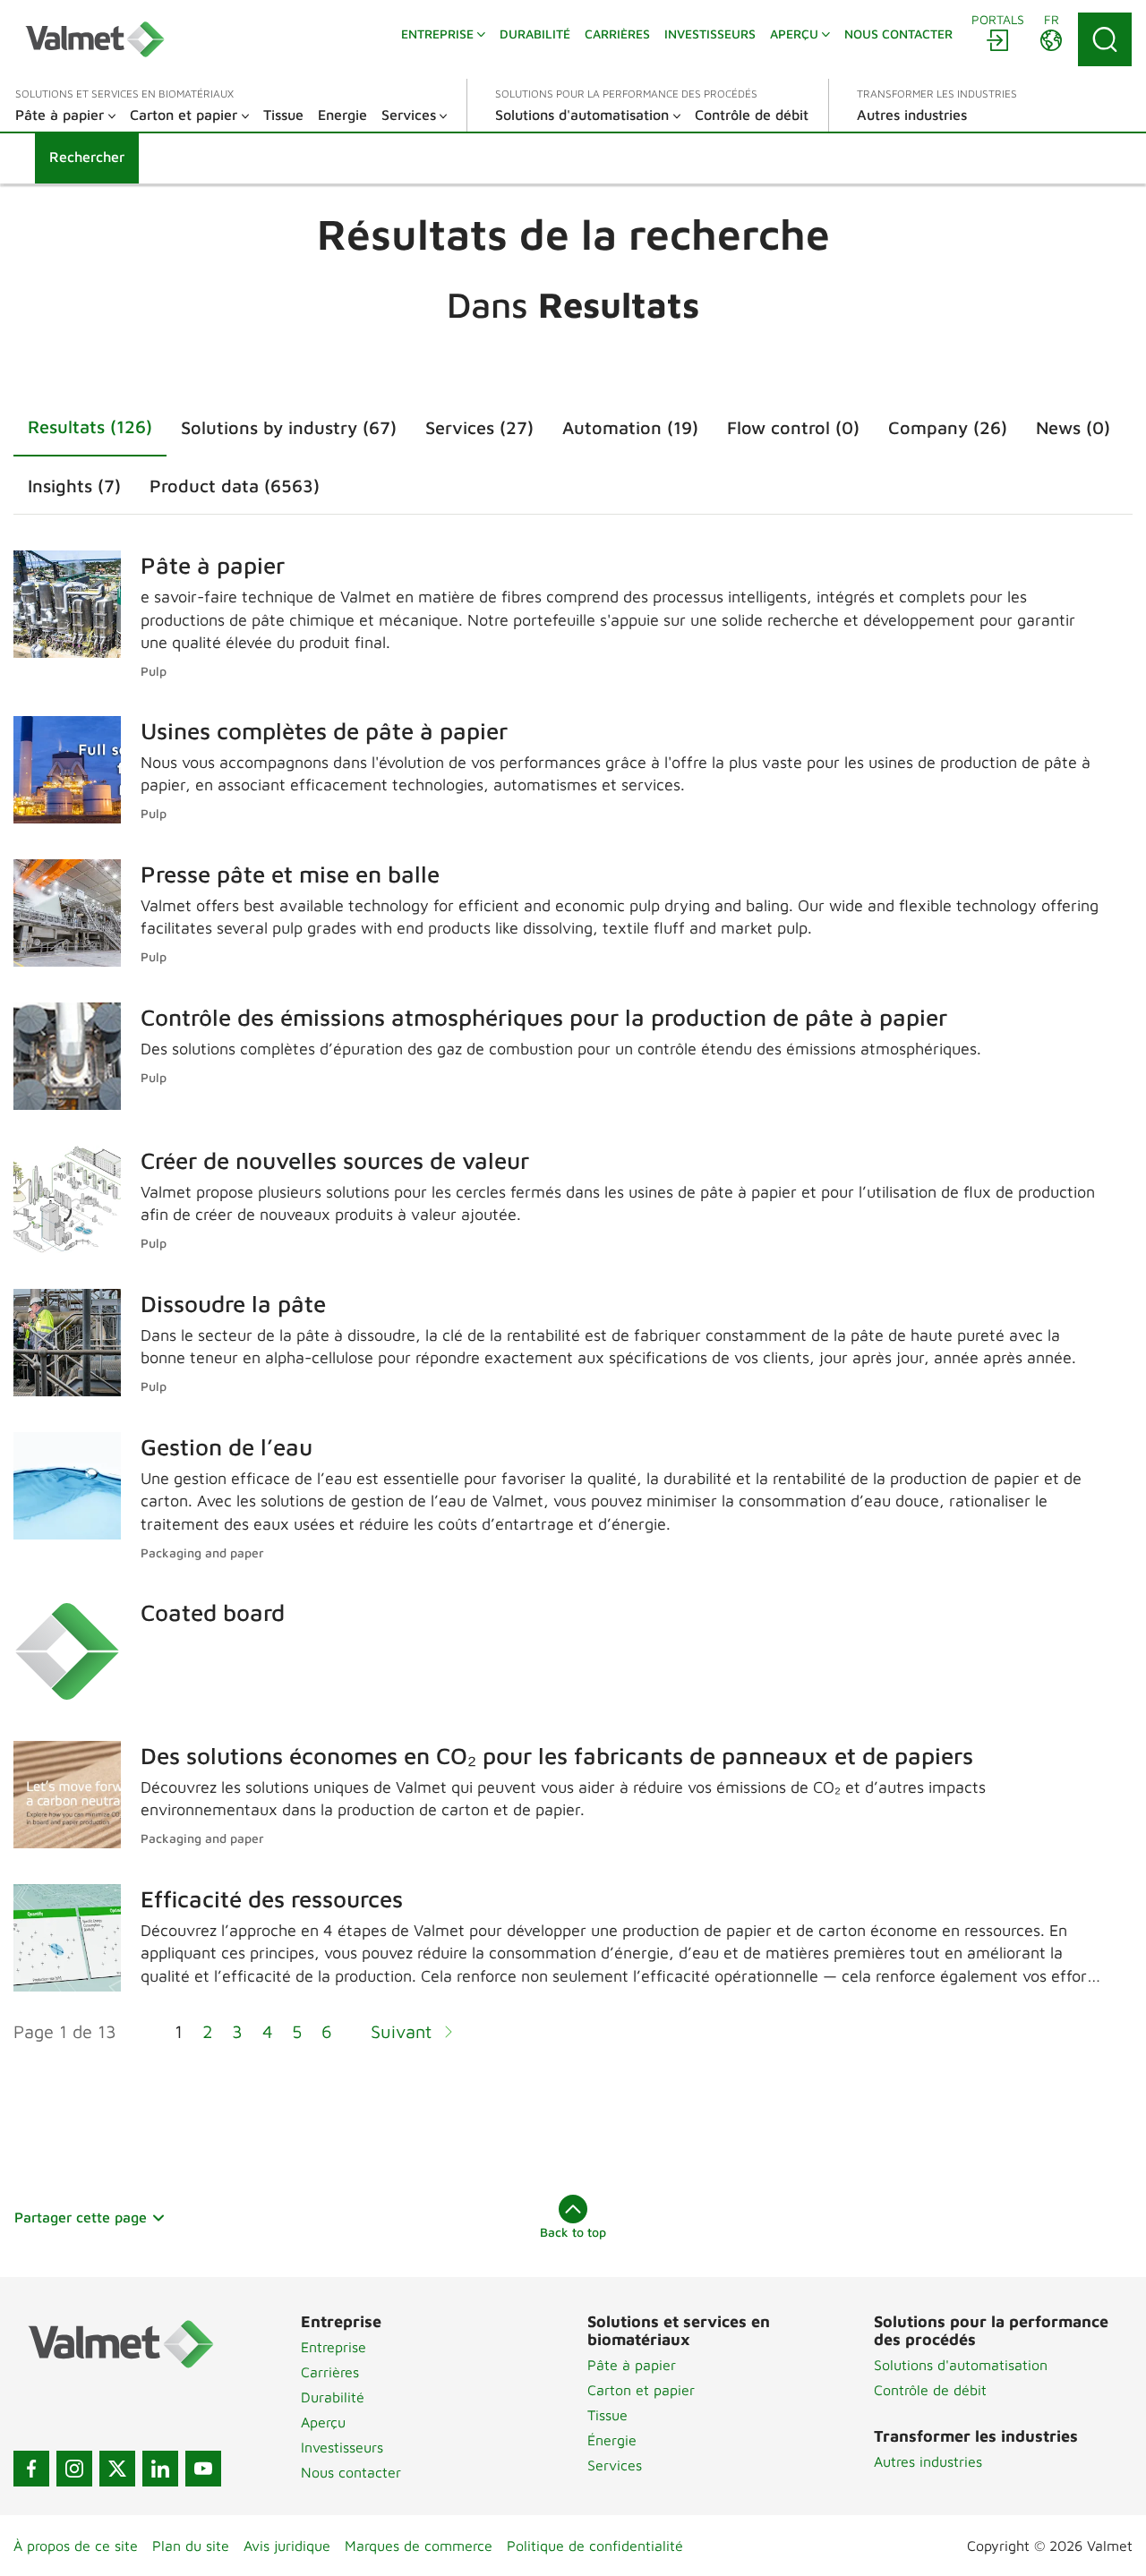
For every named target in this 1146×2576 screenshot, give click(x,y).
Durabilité (333, 2397)
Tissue (607, 2415)
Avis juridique (287, 2546)
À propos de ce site (76, 2546)
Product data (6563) (235, 486)
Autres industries (928, 2461)
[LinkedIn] (160, 2469)
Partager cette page (81, 2217)
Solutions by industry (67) (289, 427)
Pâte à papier (632, 2365)
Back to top (573, 2232)
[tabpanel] (573, 1308)
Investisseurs (342, 2447)
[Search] (1105, 39)
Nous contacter (351, 2472)
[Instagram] (74, 2469)
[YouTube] (203, 2469)
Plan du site (191, 2546)
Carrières (330, 2372)
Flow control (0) (793, 427)
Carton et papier (641, 2390)
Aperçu (323, 2422)
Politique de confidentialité (595, 2546)
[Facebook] (31, 2469)
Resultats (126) (90, 426)
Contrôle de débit (930, 2390)
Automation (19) (630, 427)
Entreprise (334, 2347)
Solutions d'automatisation (961, 2365)
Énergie (612, 2440)
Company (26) (948, 427)
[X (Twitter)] (117, 2469)
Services (615, 2465)
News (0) (1073, 427)
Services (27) (479, 427)
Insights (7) (74, 486)
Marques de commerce (419, 2546)
